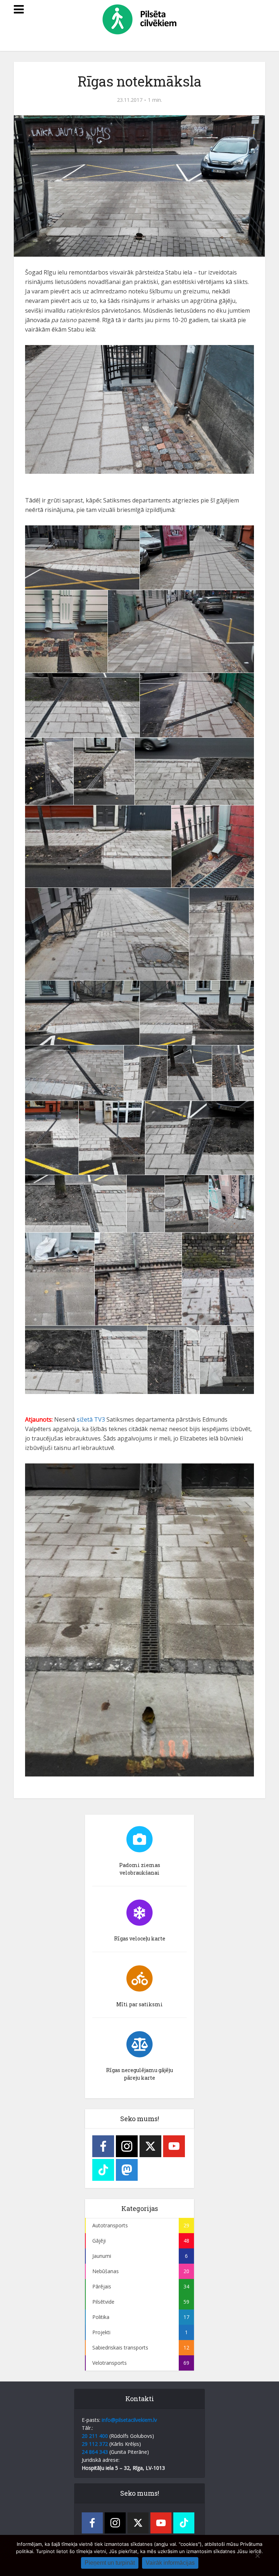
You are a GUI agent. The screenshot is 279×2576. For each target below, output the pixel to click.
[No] (257, 2556)
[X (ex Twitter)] (150, 2146)
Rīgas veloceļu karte (140, 1938)
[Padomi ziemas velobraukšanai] (139, 1839)
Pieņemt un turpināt (110, 2563)
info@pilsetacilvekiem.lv (129, 2420)
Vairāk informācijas (170, 2563)
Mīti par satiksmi (139, 2004)
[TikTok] (103, 2170)
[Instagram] (127, 2146)
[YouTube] (174, 2146)
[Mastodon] (127, 2170)
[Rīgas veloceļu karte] (139, 1913)
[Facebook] (103, 2146)
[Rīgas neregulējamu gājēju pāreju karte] (139, 2044)
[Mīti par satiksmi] (139, 1979)
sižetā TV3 (91, 1419)
